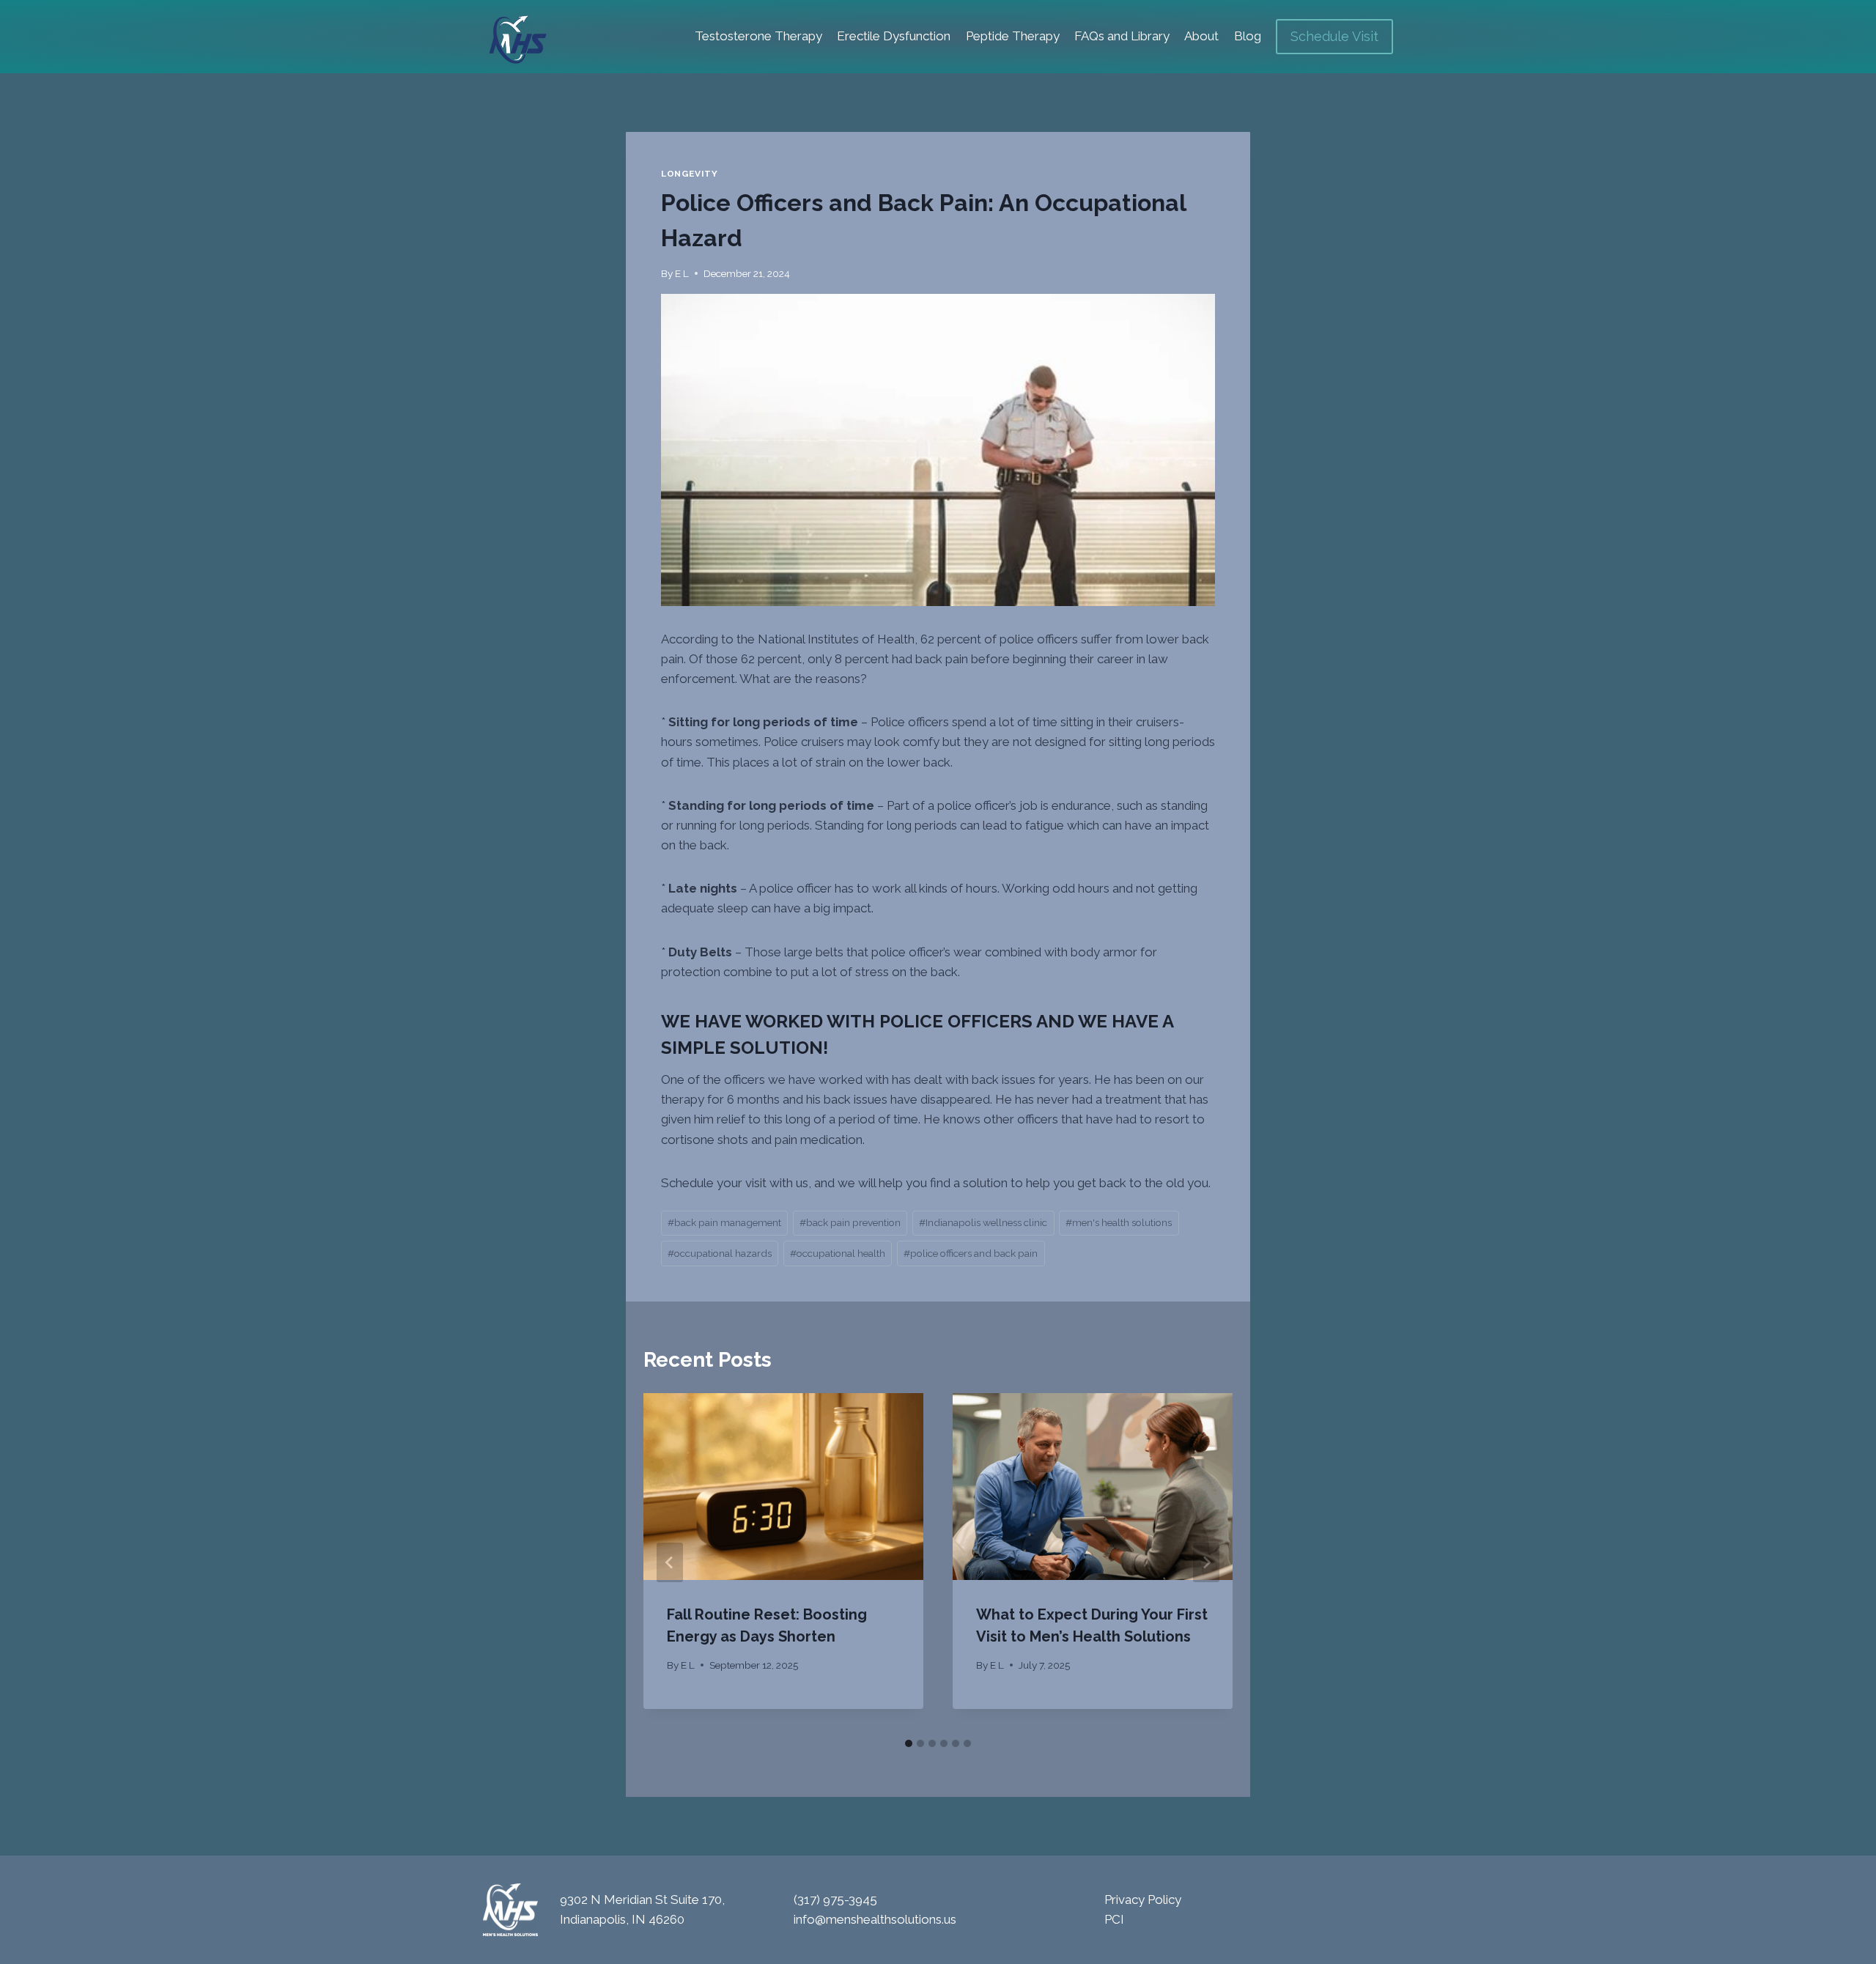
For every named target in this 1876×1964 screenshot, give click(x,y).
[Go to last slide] (670, 1562)
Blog (1248, 36)
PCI (1114, 1919)
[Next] (1206, 1562)
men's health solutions (1119, 1222)
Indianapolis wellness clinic (983, 1222)
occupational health (838, 1253)
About (1201, 36)
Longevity (689, 174)
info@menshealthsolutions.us (875, 1919)
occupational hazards (720, 1253)
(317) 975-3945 (835, 1900)
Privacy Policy (1143, 1900)
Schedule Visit (1334, 36)
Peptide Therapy (1013, 36)
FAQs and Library (1122, 36)
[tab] (909, 1743)
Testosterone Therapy (758, 36)
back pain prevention (850, 1222)
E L (682, 273)
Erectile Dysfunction (894, 36)
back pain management (724, 1222)
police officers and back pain (971, 1253)
